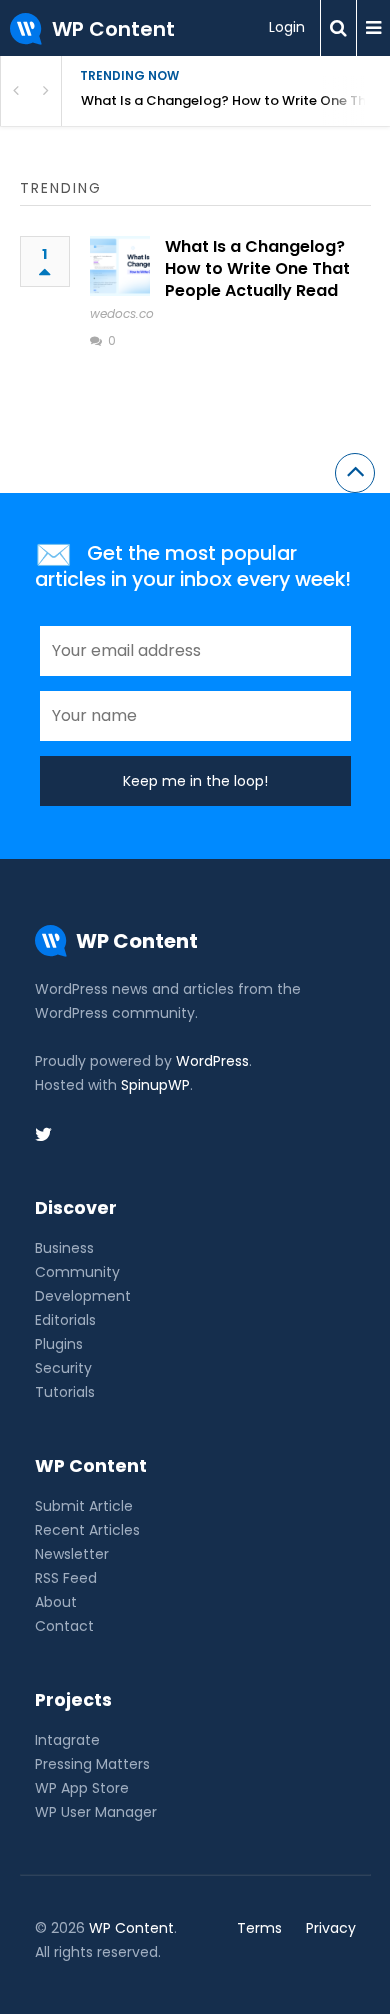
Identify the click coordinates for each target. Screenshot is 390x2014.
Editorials (65, 1320)
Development (83, 1296)
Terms (259, 1928)
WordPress (212, 1061)
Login (287, 27)
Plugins (59, 1344)
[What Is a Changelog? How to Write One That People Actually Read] (120, 266)
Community (77, 1272)
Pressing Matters (92, 1764)
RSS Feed (66, 1578)
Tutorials (65, 1392)
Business (64, 1248)
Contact (64, 1626)
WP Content (131, 1928)
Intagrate (67, 1740)
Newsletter (72, 1554)
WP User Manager (96, 1812)
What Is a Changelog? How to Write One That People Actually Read (235, 100)
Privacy (331, 1928)
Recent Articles (87, 1530)
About (56, 1602)
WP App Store (82, 1788)
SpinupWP (155, 1085)
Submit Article (84, 1506)
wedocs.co (122, 313)
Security (63, 1368)
